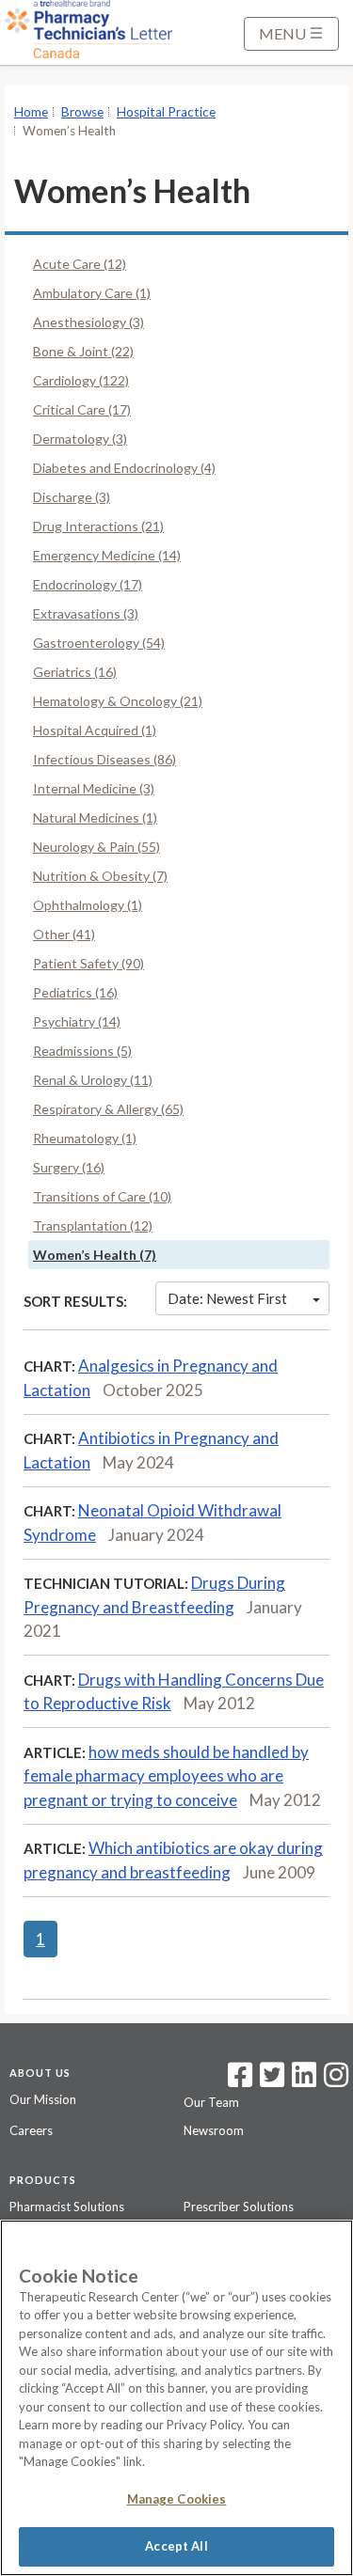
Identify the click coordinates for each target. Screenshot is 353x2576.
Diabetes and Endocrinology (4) (124, 468)
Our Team (211, 2102)
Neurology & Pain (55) (96, 847)
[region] (176, 2398)
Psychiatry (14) (77, 1021)
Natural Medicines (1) (95, 817)
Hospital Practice (166, 112)
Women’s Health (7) (95, 1255)
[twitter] (270, 2081)
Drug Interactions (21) (98, 526)
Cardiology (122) (81, 380)
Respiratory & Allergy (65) (108, 1109)
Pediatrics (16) (75, 992)
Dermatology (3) (80, 439)
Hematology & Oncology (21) (118, 701)
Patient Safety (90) (88, 963)
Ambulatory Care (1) (92, 293)
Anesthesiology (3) (88, 322)
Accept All (176, 2546)
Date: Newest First (227, 1298)
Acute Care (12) (80, 264)
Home (31, 112)
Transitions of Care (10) (102, 1196)
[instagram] (336, 2081)
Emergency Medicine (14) (107, 555)
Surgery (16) (69, 1167)
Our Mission (43, 2099)
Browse (82, 112)
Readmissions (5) (82, 1051)
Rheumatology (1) (85, 1138)
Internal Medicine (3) (94, 788)
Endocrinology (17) (88, 584)
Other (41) (64, 934)
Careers (31, 2130)
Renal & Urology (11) (93, 1080)
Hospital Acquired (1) (95, 730)
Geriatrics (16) (75, 672)
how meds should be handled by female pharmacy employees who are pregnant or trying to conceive (166, 1776)
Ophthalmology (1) (88, 905)
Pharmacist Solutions (67, 2207)
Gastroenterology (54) (99, 643)
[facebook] (240, 2081)
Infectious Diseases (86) (104, 759)
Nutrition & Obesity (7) (100, 876)
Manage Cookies (177, 2499)
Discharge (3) (72, 497)
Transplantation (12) (93, 1225)
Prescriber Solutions (239, 2207)
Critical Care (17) (82, 409)
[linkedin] (304, 2081)
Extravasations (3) (86, 613)
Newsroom (214, 2130)
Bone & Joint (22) (83, 351)
